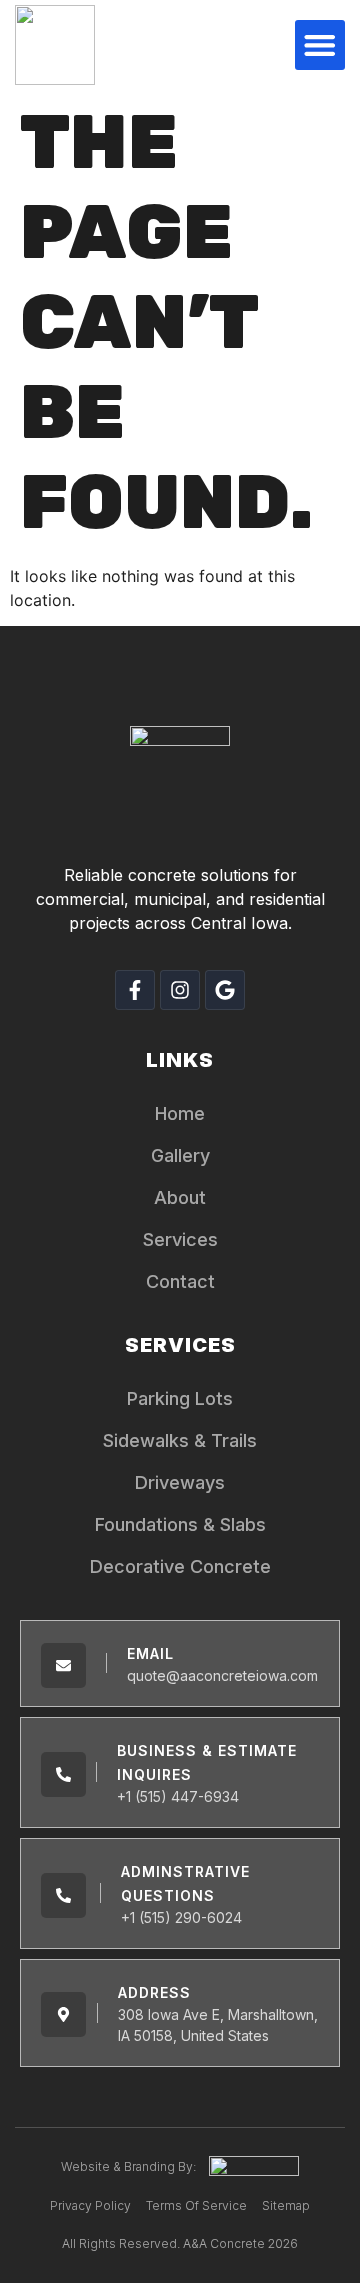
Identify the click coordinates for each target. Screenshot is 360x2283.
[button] (320, 45)
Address (154, 1992)
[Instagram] (180, 990)
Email (150, 1653)
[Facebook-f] (135, 990)
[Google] (225, 990)
